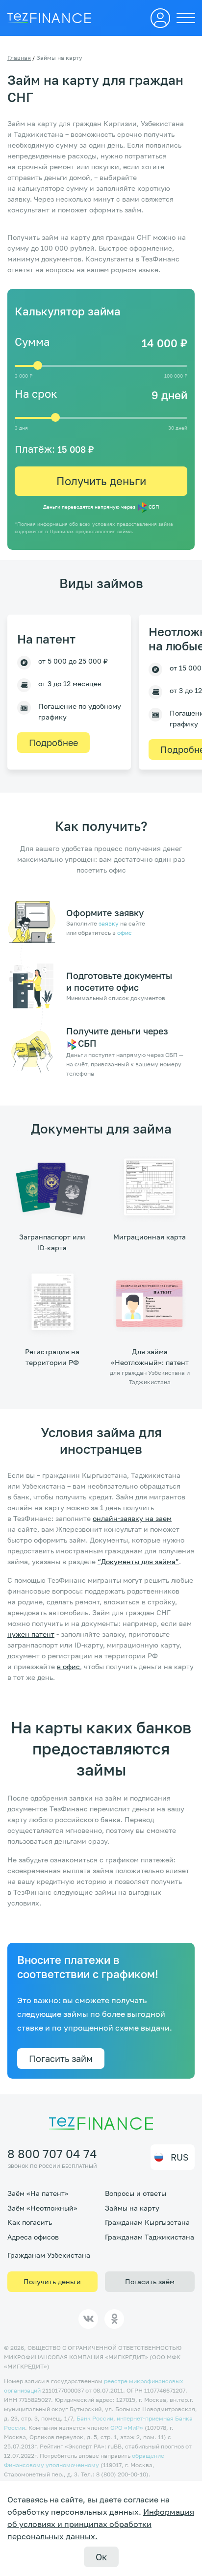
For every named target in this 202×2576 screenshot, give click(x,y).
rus (180, 2157)
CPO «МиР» (127, 2428)
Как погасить (30, 2222)
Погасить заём (150, 2281)
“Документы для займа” (138, 1561)
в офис (68, 1666)
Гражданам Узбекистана (49, 2255)
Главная (19, 58)
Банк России (95, 2418)
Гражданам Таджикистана (150, 2237)
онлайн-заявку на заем (132, 1518)
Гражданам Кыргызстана (147, 2222)
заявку (109, 923)
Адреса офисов (33, 2237)
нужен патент (31, 1634)
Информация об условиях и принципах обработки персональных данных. (101, 2524)
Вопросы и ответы (136, 2193)
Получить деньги (101, 481)
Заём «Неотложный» (42, 2208)
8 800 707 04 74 (52, 2153)
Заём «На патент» (38, 2193)
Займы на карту (132, 2208)
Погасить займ (61, 2059)
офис (125, 933)
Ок (101, 2557)
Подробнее (53, 743)
